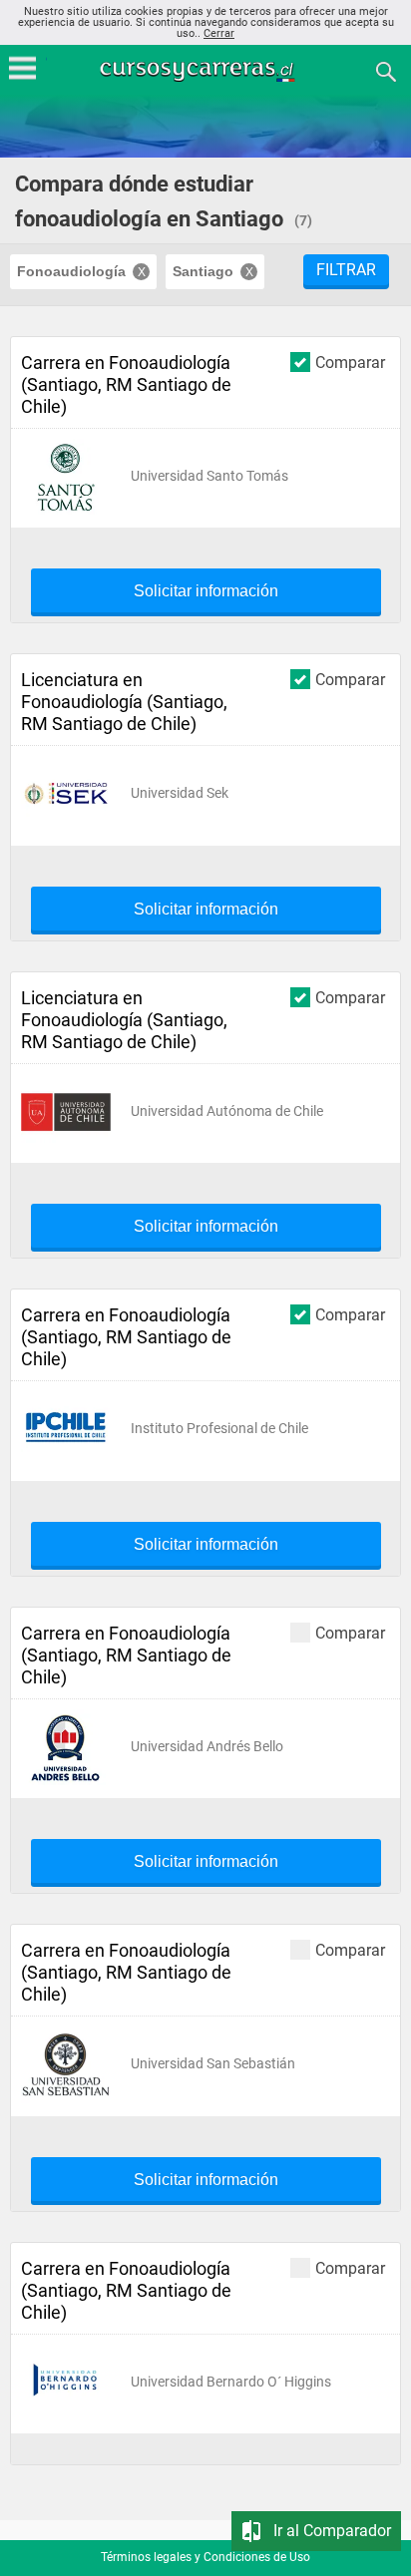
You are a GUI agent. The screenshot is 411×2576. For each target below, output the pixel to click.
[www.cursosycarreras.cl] (207, 70)
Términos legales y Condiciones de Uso (205, 2557)
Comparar (350, 362)
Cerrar (219, 33)
